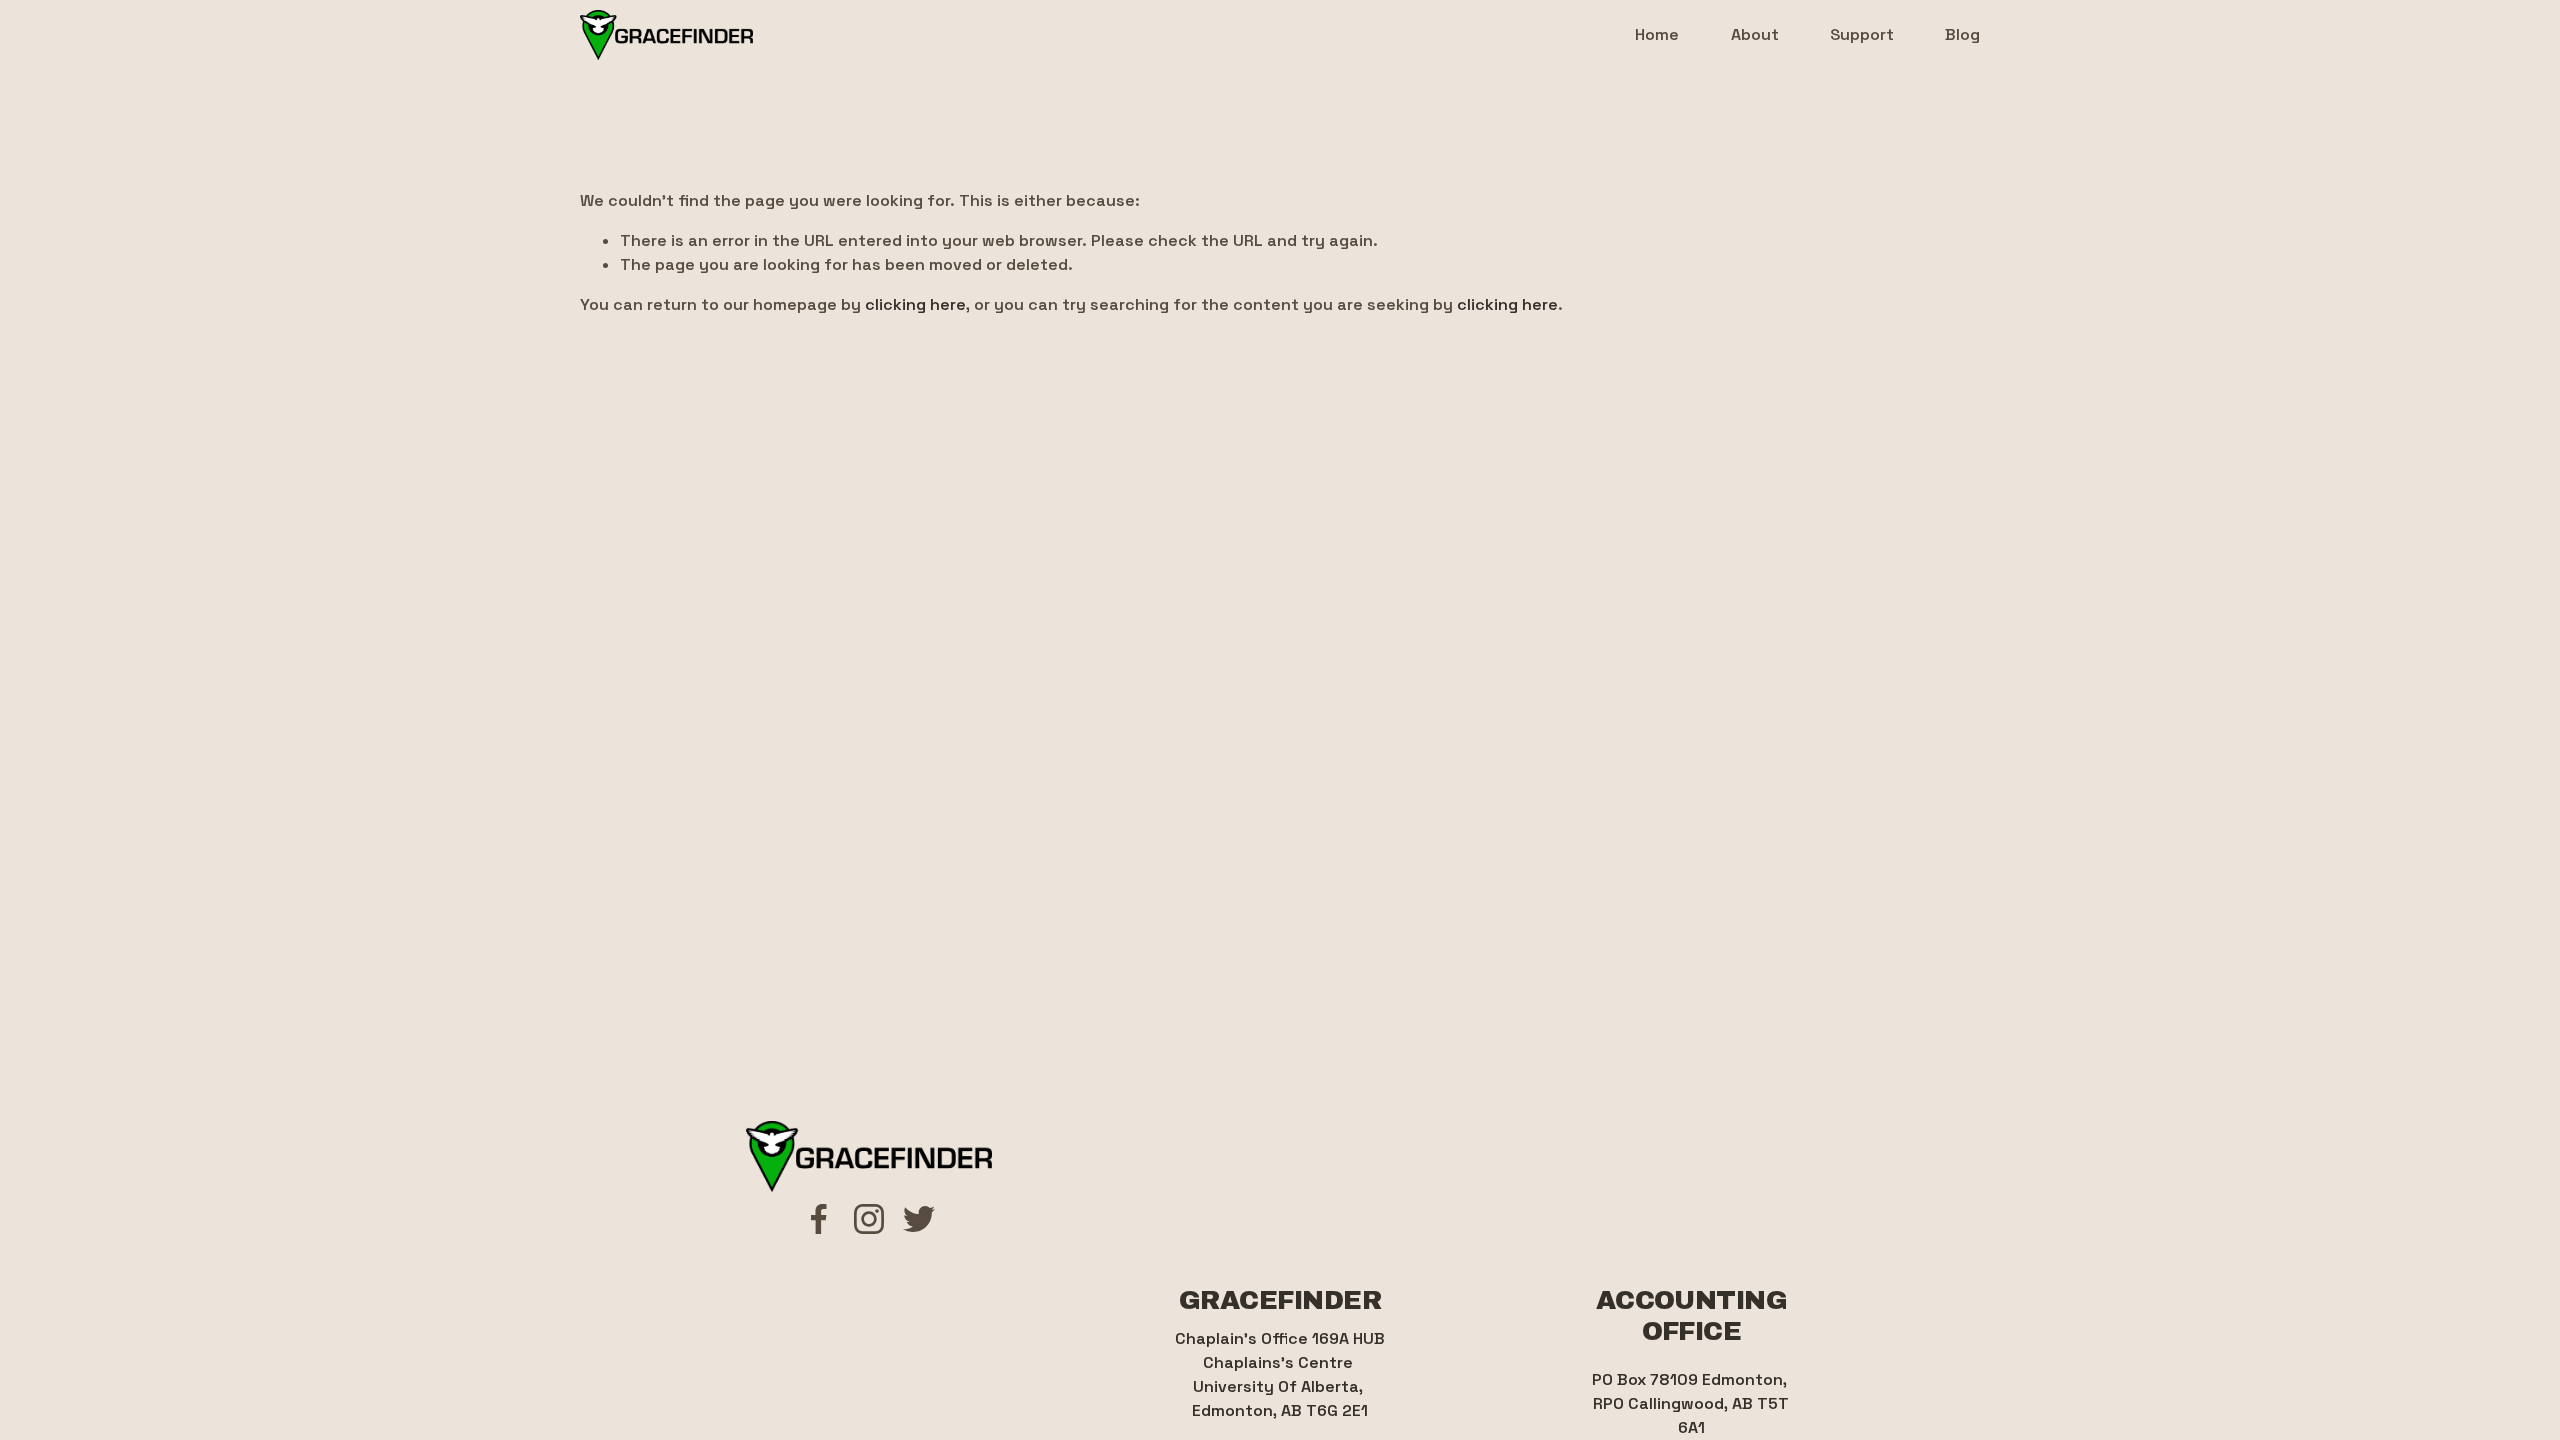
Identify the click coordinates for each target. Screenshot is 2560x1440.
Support (1862, 34)
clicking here (915, 304)
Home (1657, 34)
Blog (1962, 34)
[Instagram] (869, 1219)
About (1755, 34)
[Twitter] (919, 1219)
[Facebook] (819, 1219)
